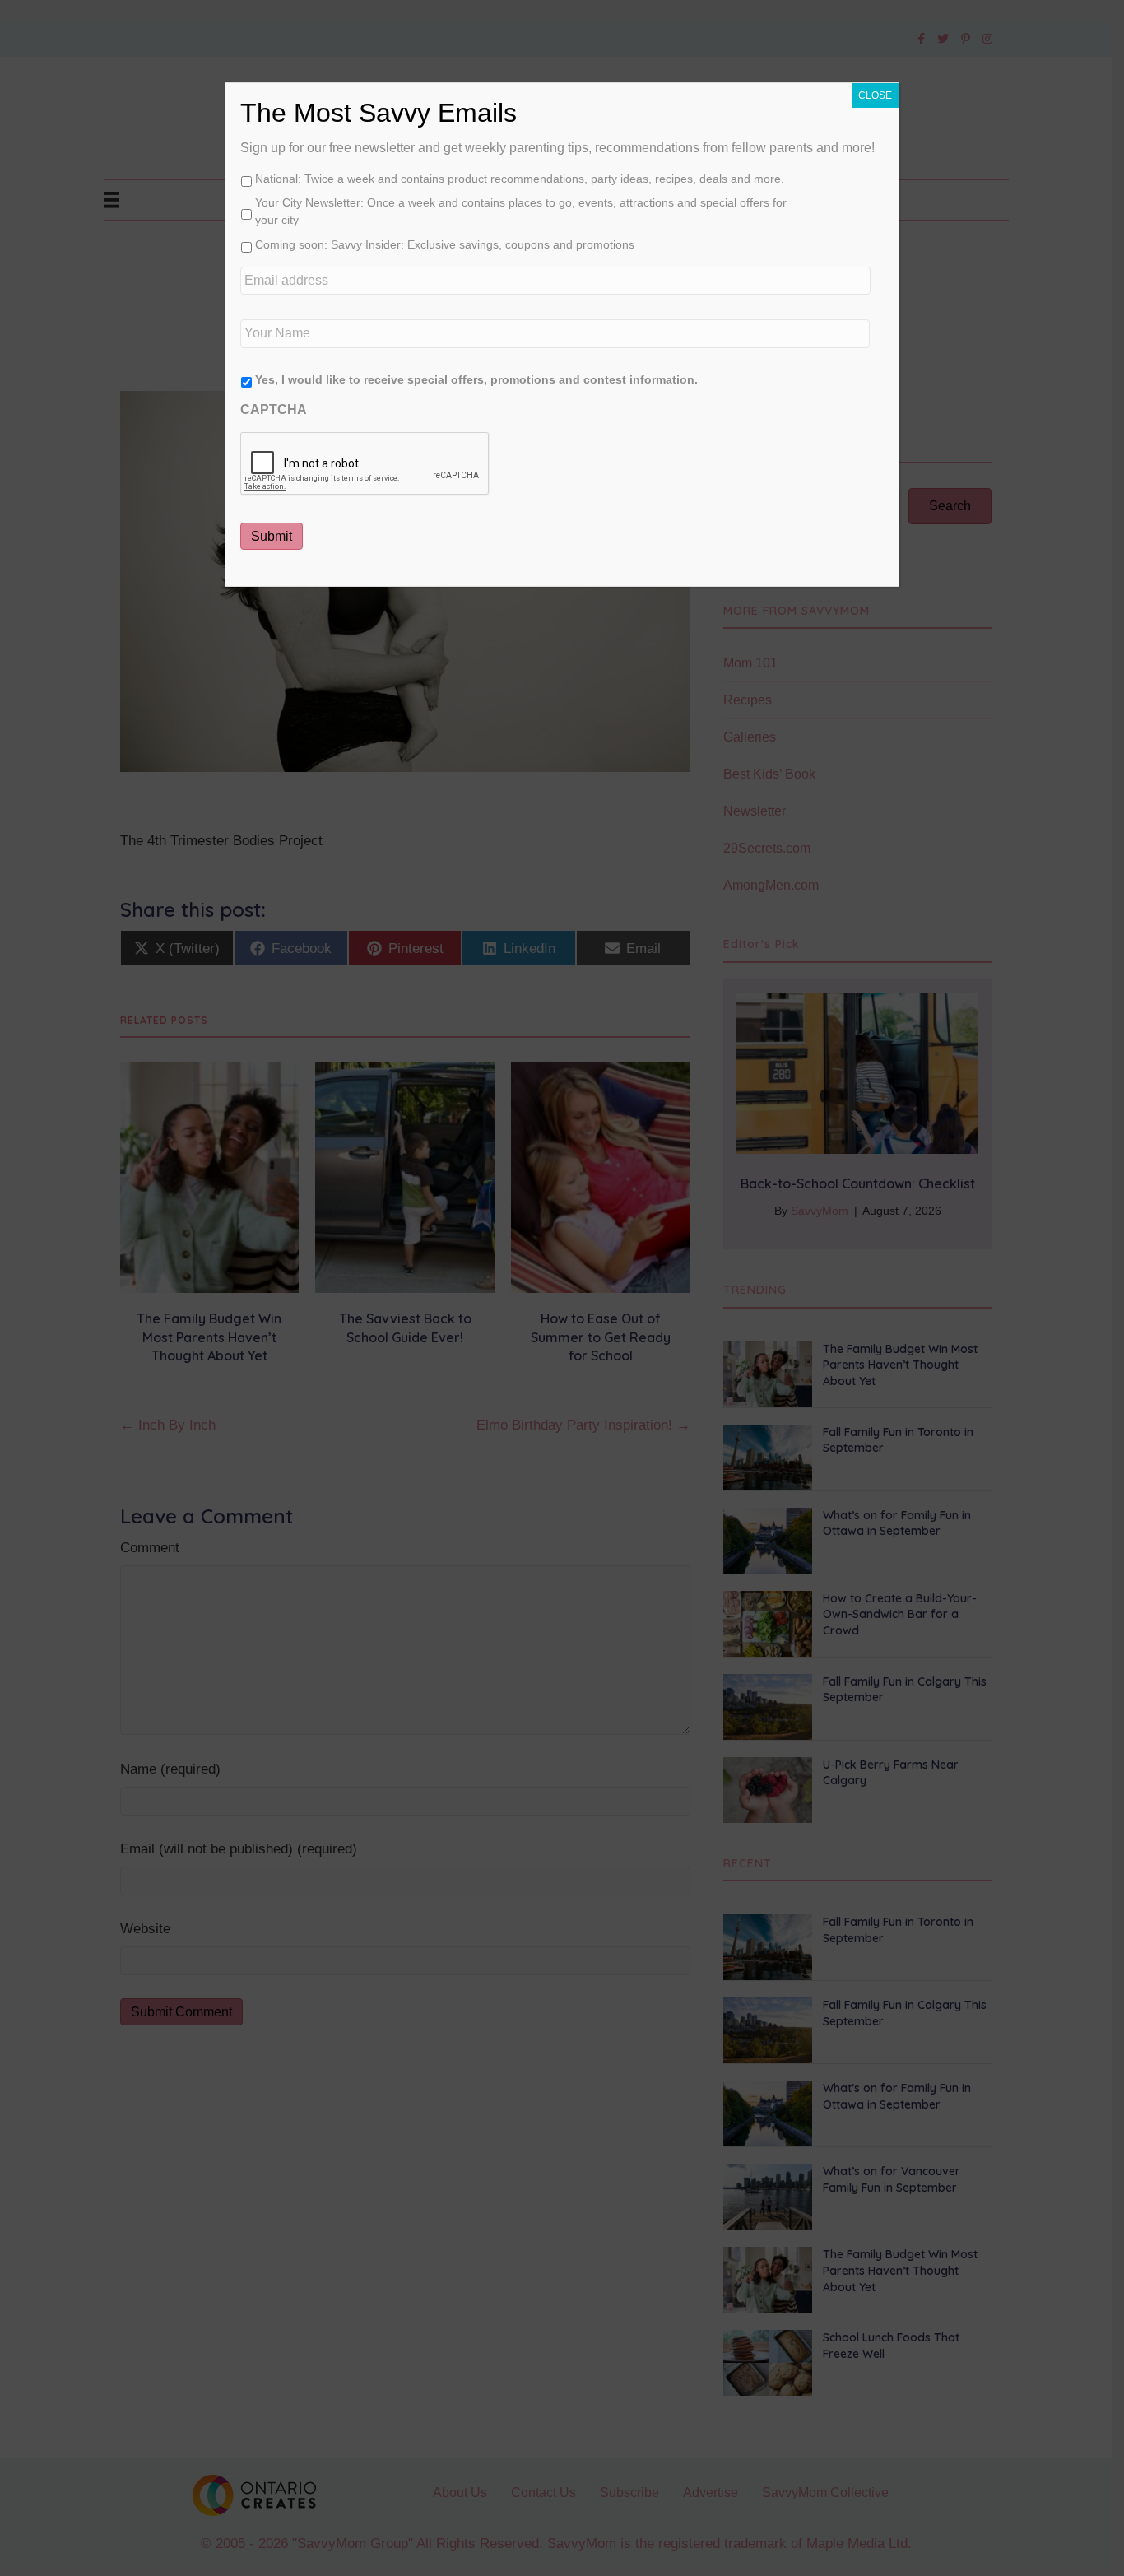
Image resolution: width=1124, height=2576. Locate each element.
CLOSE (875, 95)
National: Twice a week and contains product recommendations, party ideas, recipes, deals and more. (520, 179)
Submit (272, 536)
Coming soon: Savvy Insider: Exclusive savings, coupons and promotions (445, 244)
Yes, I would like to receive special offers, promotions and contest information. (476, 379)
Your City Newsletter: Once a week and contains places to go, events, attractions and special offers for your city (521, 211)
